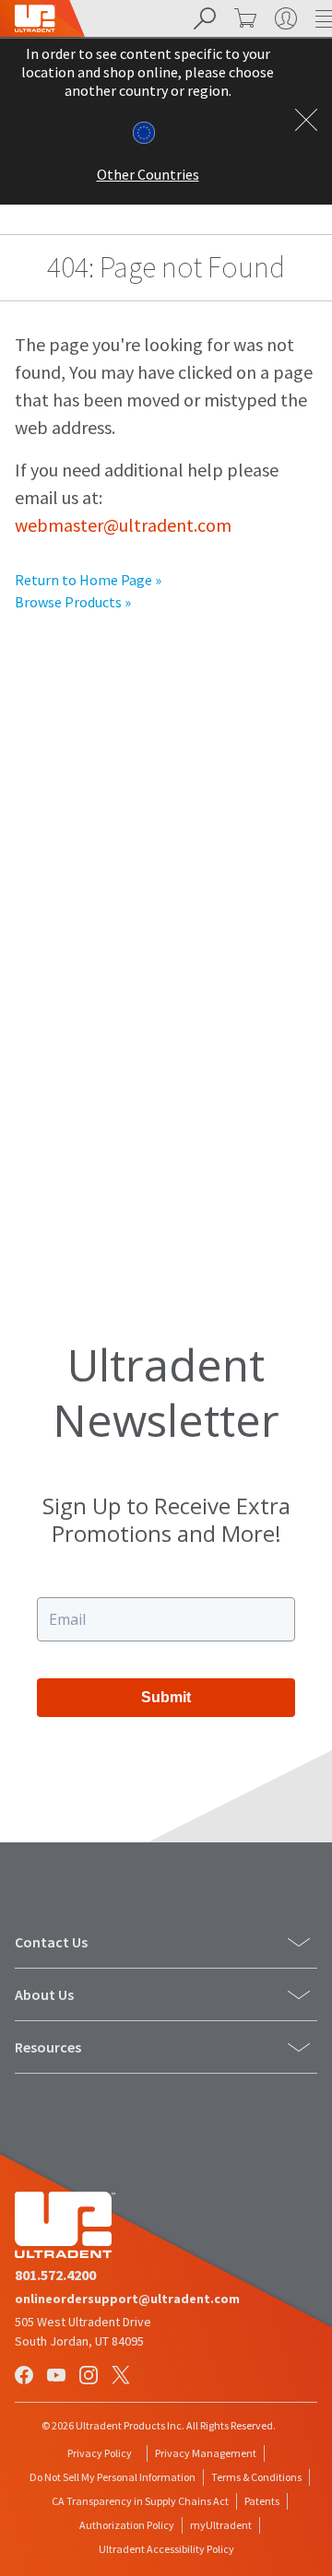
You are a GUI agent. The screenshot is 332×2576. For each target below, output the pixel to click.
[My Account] (284, 18)
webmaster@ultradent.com (123, 525)
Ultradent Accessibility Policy (166, 2549)
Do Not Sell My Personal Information (113, 2477)
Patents (262, 2501)
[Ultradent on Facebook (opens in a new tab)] (26, 2376)
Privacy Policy (100, 2453)
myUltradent (221, 2525)
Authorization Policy (127, 2525)
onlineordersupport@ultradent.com (127, 2299)
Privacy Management (206, 2453)
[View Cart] (243, 18)
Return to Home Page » (88, 580)
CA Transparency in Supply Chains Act (140, 2501)
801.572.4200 (55, 2275)
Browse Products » (73, 602)
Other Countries (148, 174)
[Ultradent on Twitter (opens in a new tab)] (123, 2376)
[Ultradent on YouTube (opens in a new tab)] (58, 2376)
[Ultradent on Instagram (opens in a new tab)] (90, 2376)
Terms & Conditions (256, 2477)
